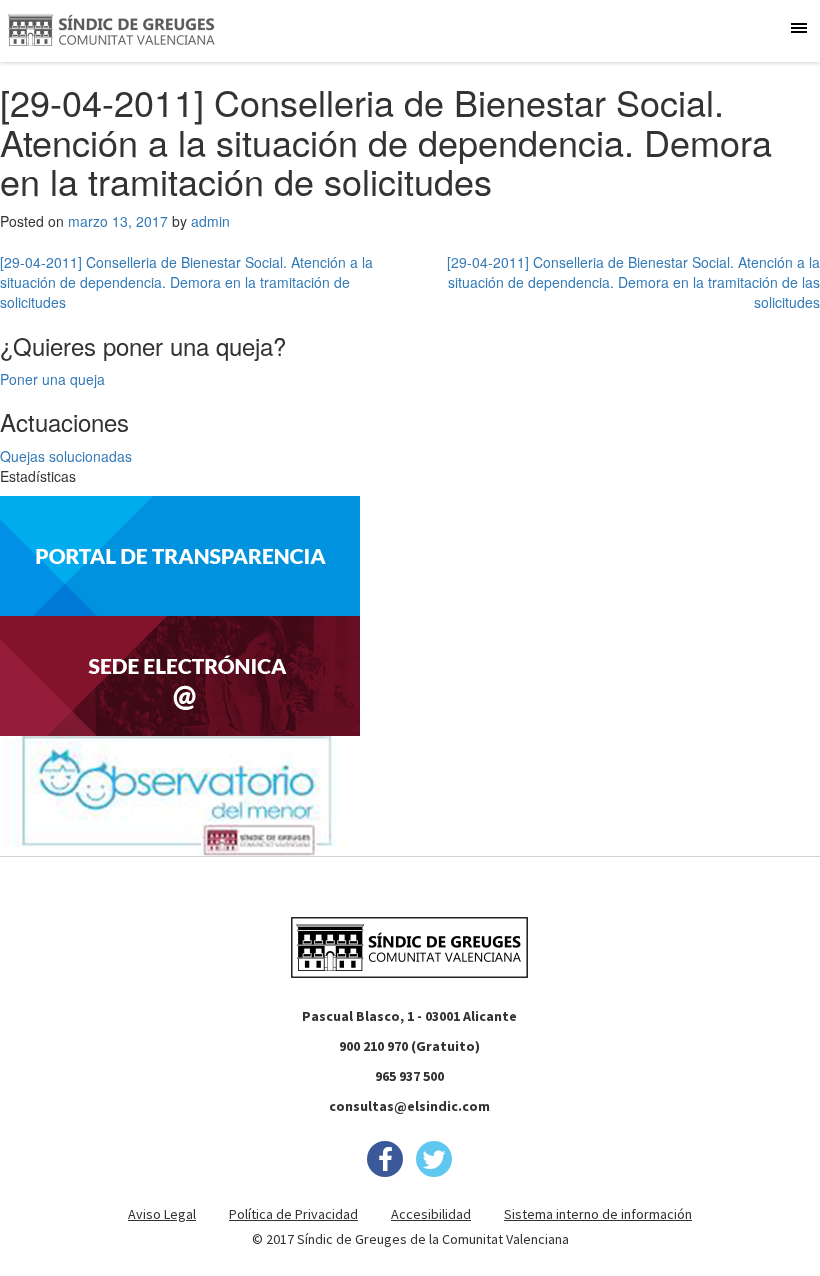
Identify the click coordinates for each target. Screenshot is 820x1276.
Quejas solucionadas (66, 456)
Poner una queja (52, 379)
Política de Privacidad (293, 1214)
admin (210, 221)
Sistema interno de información (598, 1214)
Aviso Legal (162, 1214)
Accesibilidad (431, 1214)
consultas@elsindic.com (409, 1106)
